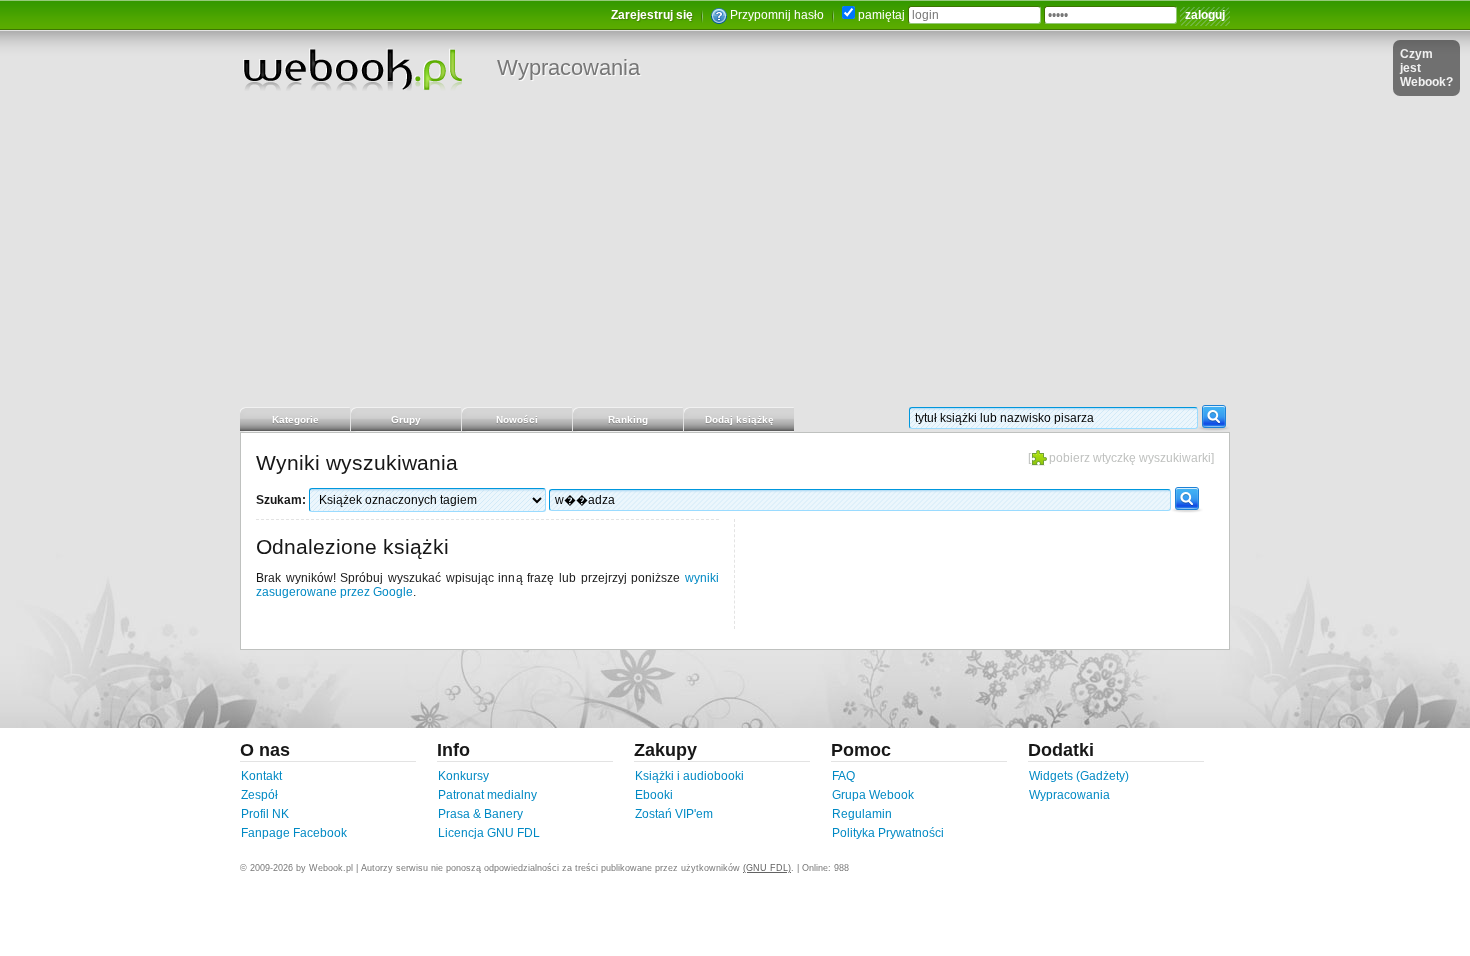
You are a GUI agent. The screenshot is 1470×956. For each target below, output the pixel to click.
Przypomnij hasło (777, 15)
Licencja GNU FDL (489, 833)
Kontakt (261, 776)
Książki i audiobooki (689, 776)
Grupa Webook (873, 795)
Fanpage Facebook (294, 833)
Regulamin (862, 814)
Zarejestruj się (652, 15)
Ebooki (654, 795)
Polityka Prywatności (888, 833)
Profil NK (265, 814)
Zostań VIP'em (674, 814)
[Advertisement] (735, 255)
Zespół (259, 795)
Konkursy (463, 776)
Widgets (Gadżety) (1079, 776)
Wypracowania (568, 67)
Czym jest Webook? (1426, 68)
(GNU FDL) (767, 868)
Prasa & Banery (480, 814)
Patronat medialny (487, 795)
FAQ (843, 776)
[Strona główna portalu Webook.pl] (352, 69)
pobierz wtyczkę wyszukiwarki (1130, 458)
